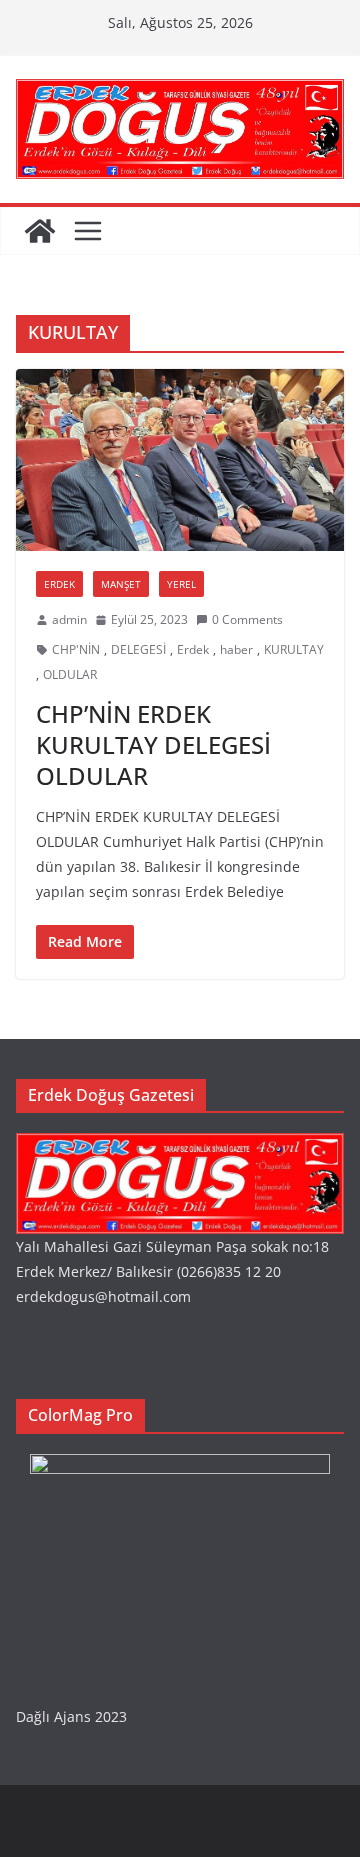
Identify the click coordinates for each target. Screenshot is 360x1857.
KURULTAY (294, 649)
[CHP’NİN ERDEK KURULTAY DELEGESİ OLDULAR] (180, 460)
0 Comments (247, 619)
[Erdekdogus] (180, 1145)
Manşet (121, 584)
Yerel (181, 584)
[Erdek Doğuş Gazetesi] (40, 231)
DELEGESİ (138, 649)
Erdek (59, 584)
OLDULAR (70, 674)
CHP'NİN (76, 649)
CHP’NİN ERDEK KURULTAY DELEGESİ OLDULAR (153, 744)
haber (236, 649)
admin (69, 619)
